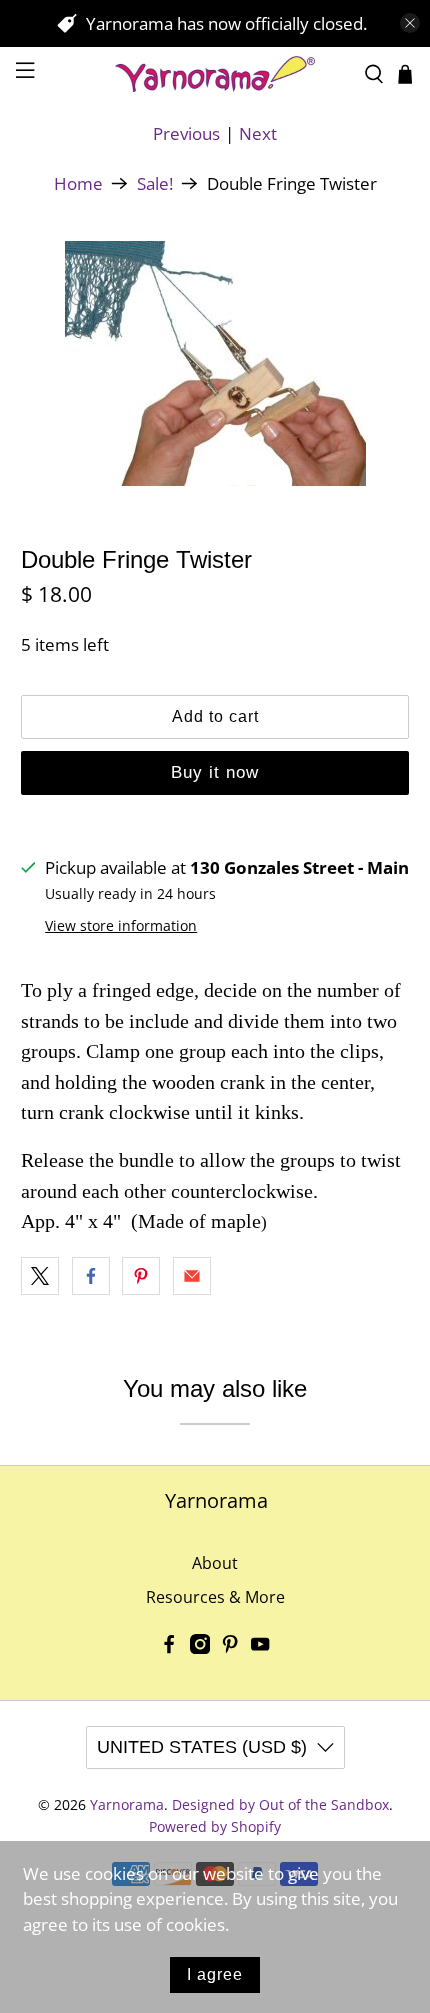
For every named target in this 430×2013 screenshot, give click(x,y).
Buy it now (215, 772)
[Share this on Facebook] (91, 1276)
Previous (186, 133)
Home (78, 183)
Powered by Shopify (215, 1826)
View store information (121, 925)
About (215, 1563)
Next (258, 133)
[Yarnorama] (215, 74)
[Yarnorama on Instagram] (200, 1648)
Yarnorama (127, 1804)
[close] (410, 23)
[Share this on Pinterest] (141, 1276)
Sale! (155, 183)
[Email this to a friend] (192, 1276)
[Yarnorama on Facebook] (169, 1648)
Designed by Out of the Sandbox (280, 1804)
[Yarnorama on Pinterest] (230, 1648)
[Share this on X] (40, 1276)
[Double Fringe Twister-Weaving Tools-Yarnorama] (215, 363)
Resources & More (215, 1597)
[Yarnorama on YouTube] (260, 1648)
